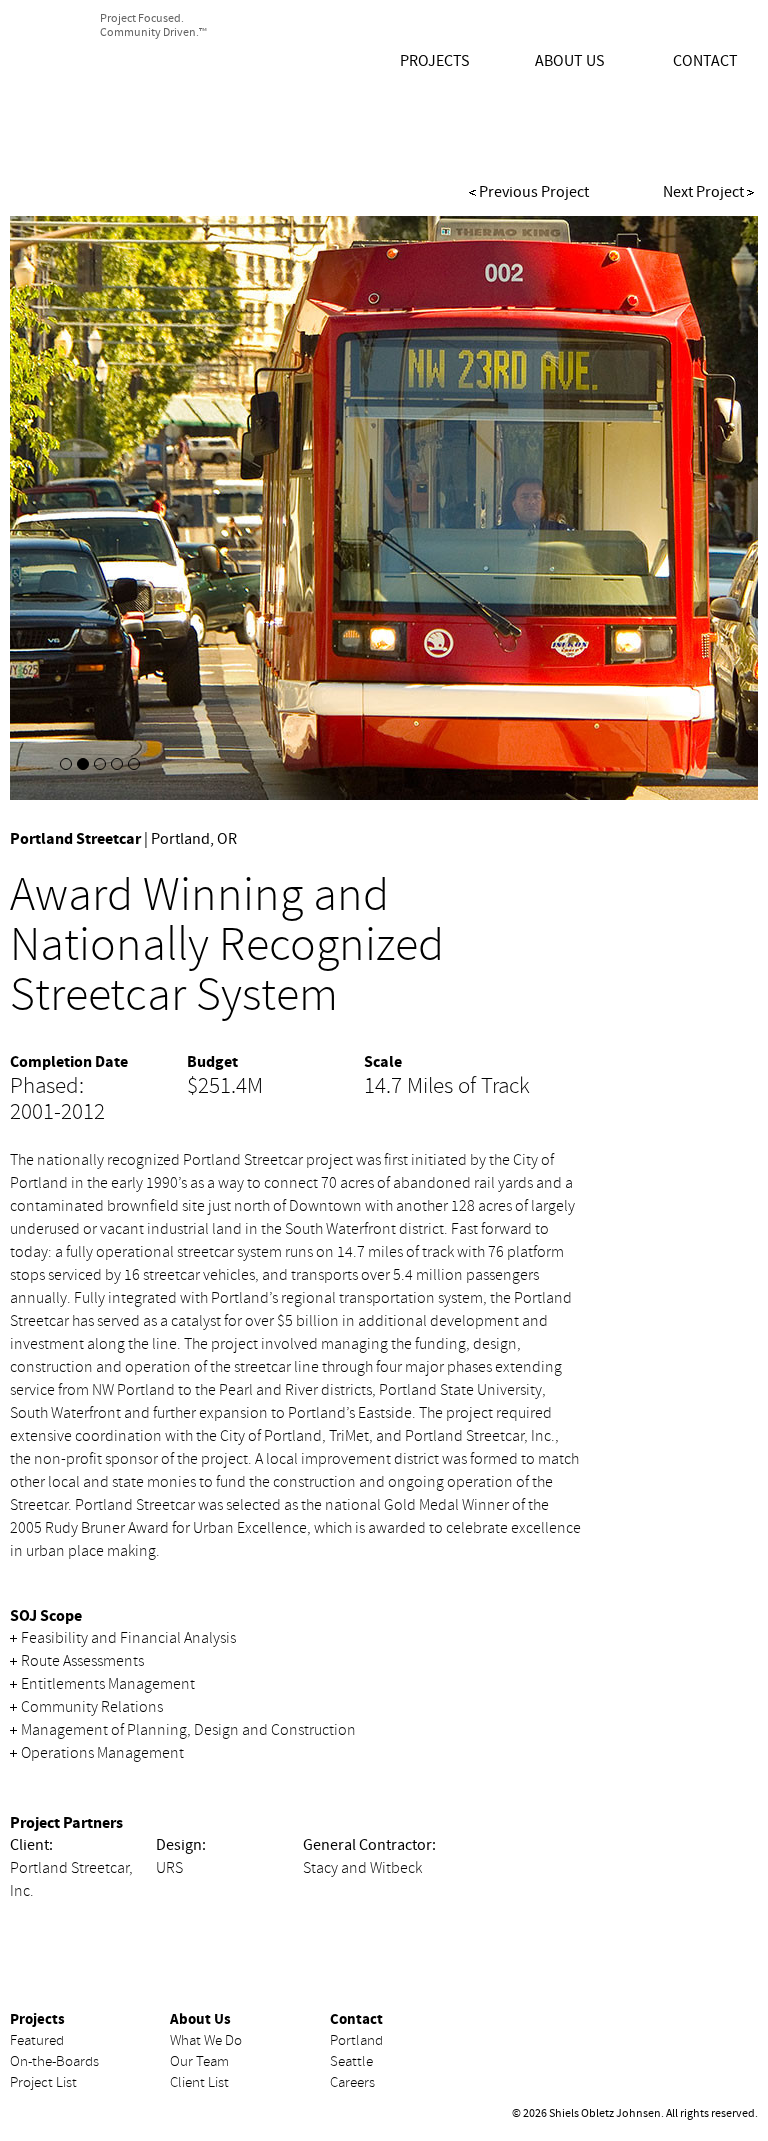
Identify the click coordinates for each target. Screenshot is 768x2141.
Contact (705, 61)
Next (683, 513)
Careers (352, 2082)
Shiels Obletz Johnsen (148, 85)
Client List (199, 2082)
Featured (37, 2040)
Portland (356, 2040)
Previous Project (534, 192)
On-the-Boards (54, 2061)
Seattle (351, 2061)
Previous (85, 513)
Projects (434, 61)
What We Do (206, 2040)
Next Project (703, 192)
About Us (569, 61)
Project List (43, 2082)
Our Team (199, 2061)
